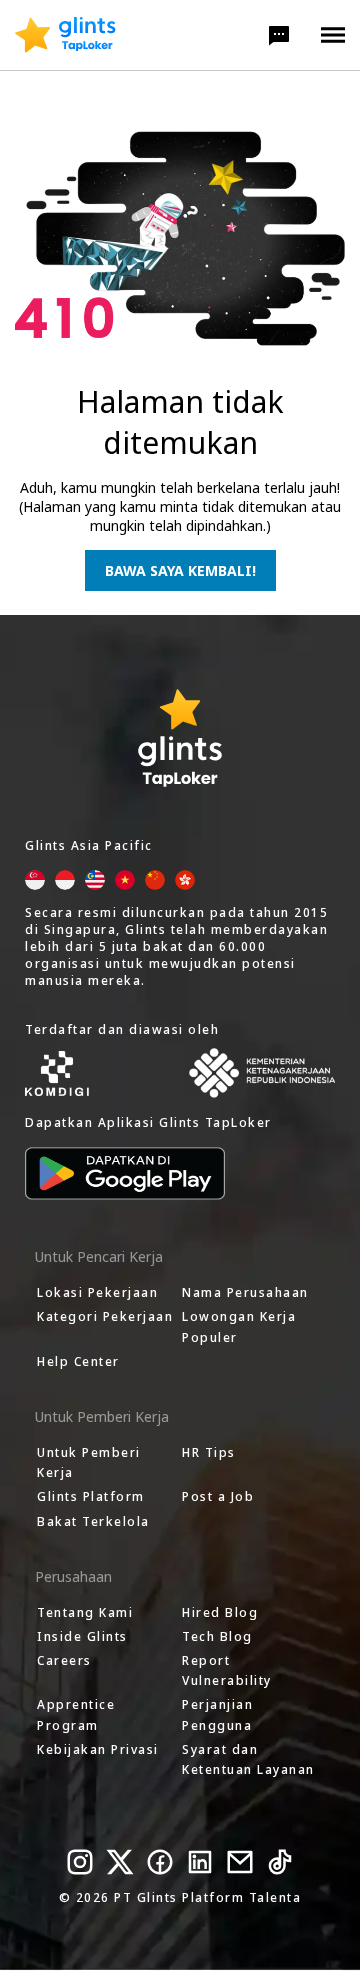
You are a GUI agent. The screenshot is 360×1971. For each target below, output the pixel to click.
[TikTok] (280, 1862)
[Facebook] (160, 1862)
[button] (279, 35)
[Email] (240, 1862)
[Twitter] (120, 1862)
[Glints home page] (65, 35)
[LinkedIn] (200, 1862)
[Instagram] (80, 1862)
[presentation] (65, 35)
